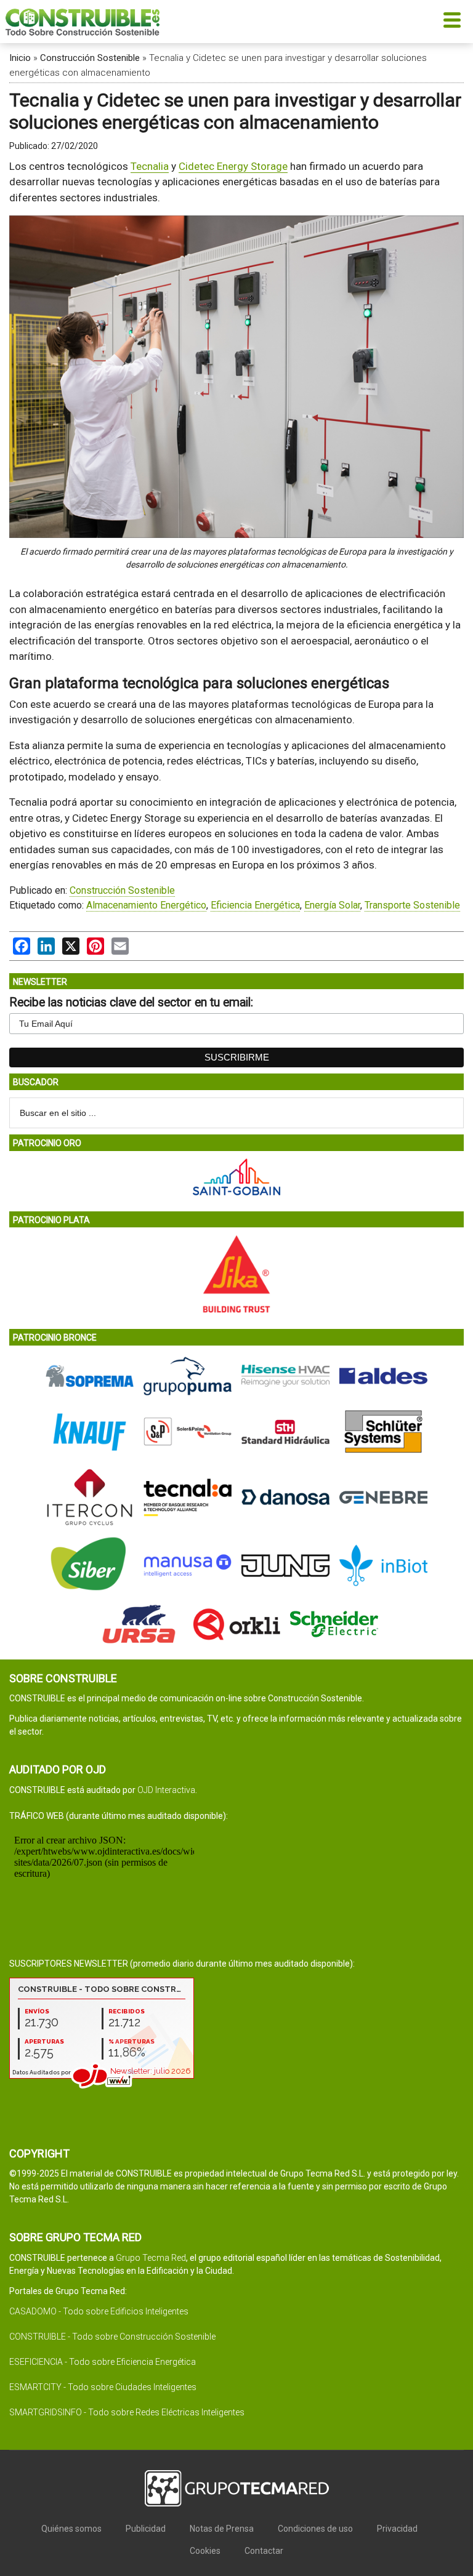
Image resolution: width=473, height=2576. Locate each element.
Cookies (205, 2551)
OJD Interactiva (166, 1790)
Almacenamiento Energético (146, 905)
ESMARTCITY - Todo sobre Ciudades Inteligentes (103, 2387)
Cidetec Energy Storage (233, 166)
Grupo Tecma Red (151, 2258)
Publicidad (146, 2529)
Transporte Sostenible (412, 905)
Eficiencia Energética (255, 905)
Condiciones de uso (315, 2529)
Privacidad (397, 2529)
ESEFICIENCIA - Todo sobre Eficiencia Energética (103, 2362)
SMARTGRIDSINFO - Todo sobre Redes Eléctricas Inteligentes (127, 2412)
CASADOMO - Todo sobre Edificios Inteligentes (99, 2311)
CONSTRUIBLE (83, 22)
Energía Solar (332, 905)
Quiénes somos (71, 2529)
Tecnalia (150, 166)
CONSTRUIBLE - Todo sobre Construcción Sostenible (112, 2337)
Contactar (264, 2551)
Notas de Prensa (222, 2529)
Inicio (20, 58)
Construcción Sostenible (90, 58)
